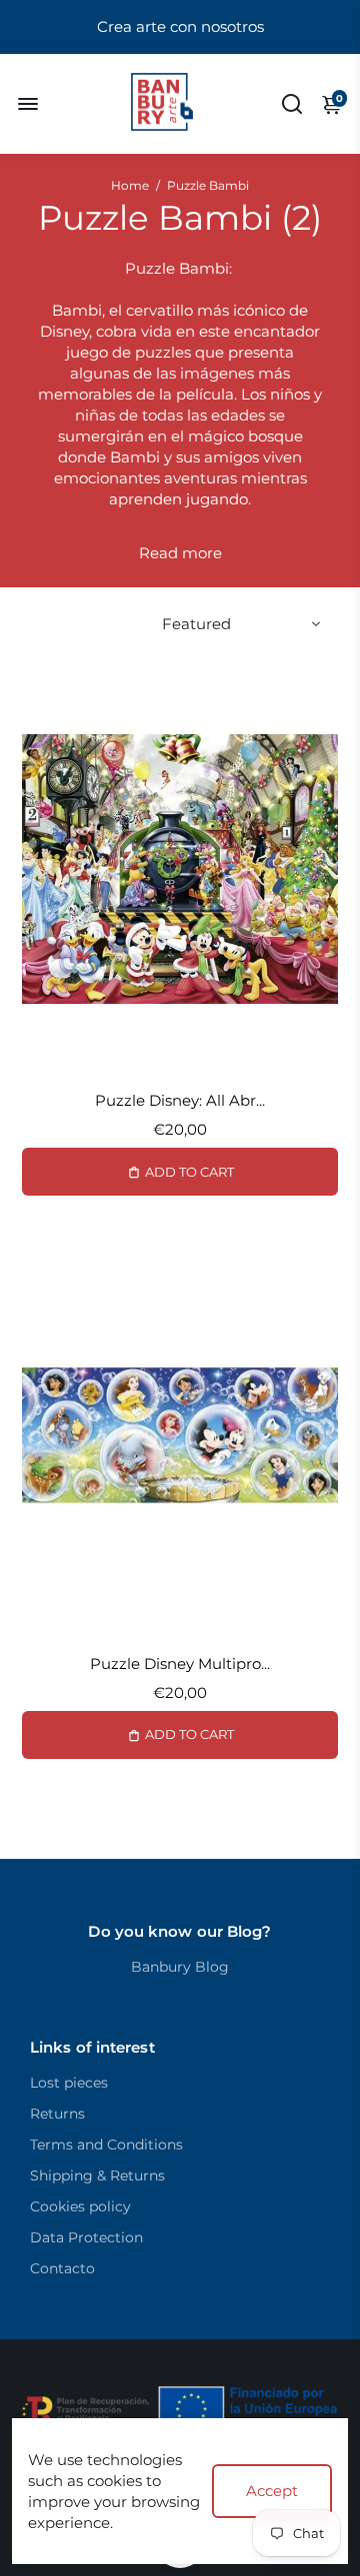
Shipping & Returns (97, 2175)
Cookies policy (80, 2206)
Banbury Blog (180, 1967)
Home (130, 185)
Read (158, 553)
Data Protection (86, 2237)
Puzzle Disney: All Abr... (180, 1100)
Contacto (62, 2268)
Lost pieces (69, 2083)
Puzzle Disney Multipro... (180, 1664)
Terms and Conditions (106, 2145)
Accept (272, 2491)
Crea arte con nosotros (180, 26)
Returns (57, 2114)
